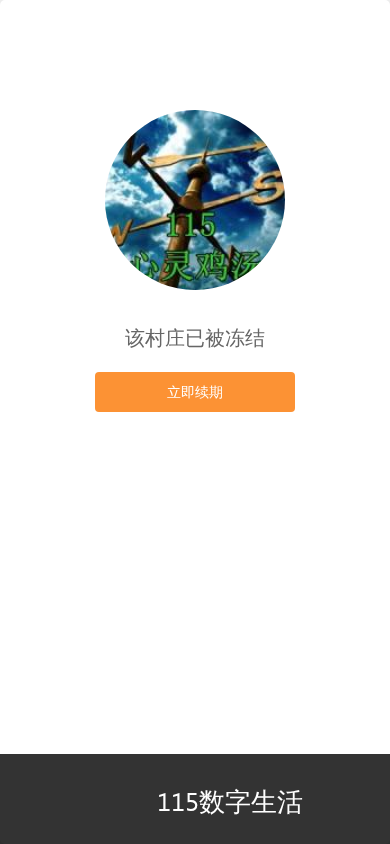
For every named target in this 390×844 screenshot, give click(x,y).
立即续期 (195, 391)
